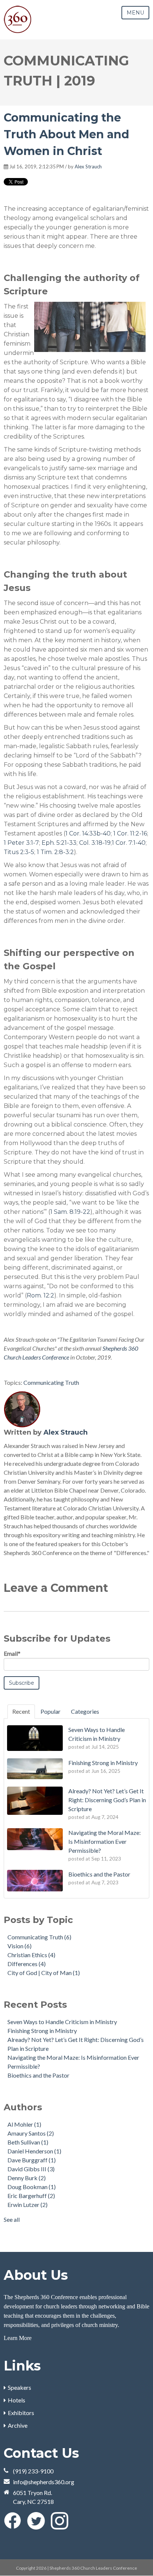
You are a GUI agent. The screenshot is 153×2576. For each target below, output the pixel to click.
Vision (19, 1946)
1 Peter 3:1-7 (21, 843)
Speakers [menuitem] (19, 2387)
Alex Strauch (88, 167)
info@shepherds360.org (44, 2482)
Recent (21, 1711)
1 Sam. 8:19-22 (70, 1212)
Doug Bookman (32, 2187)
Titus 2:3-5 (19, 852)
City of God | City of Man (44, 1973)
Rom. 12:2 (40, 1295)
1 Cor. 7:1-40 (129, 843)
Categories (85, 1711)
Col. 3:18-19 (95, 843)
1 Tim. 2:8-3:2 (55, 852)
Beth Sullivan (28, 2142)
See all (12, 2219)
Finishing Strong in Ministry (42, 2031)
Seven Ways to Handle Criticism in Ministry (62, 2022)
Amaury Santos (31, 2133)
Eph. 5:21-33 (59, 843)
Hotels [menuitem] (17, 2400)
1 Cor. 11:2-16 (130, 833)
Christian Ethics (31, 1955)
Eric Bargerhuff (31, 2196)
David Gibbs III (31, 2169)
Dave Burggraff (32, 2160)
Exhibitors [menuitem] (21, 2413)
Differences (27, 1964)
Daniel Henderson (34, 2151)
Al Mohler (24, 2124)
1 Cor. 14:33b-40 (88, 833)
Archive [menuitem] (18, 2425)
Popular (51, 1711)
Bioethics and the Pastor (38, 2075)
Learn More (18, 2338)
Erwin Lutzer (27, 2205)
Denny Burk (27, 2178)
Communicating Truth (51, 1382)
